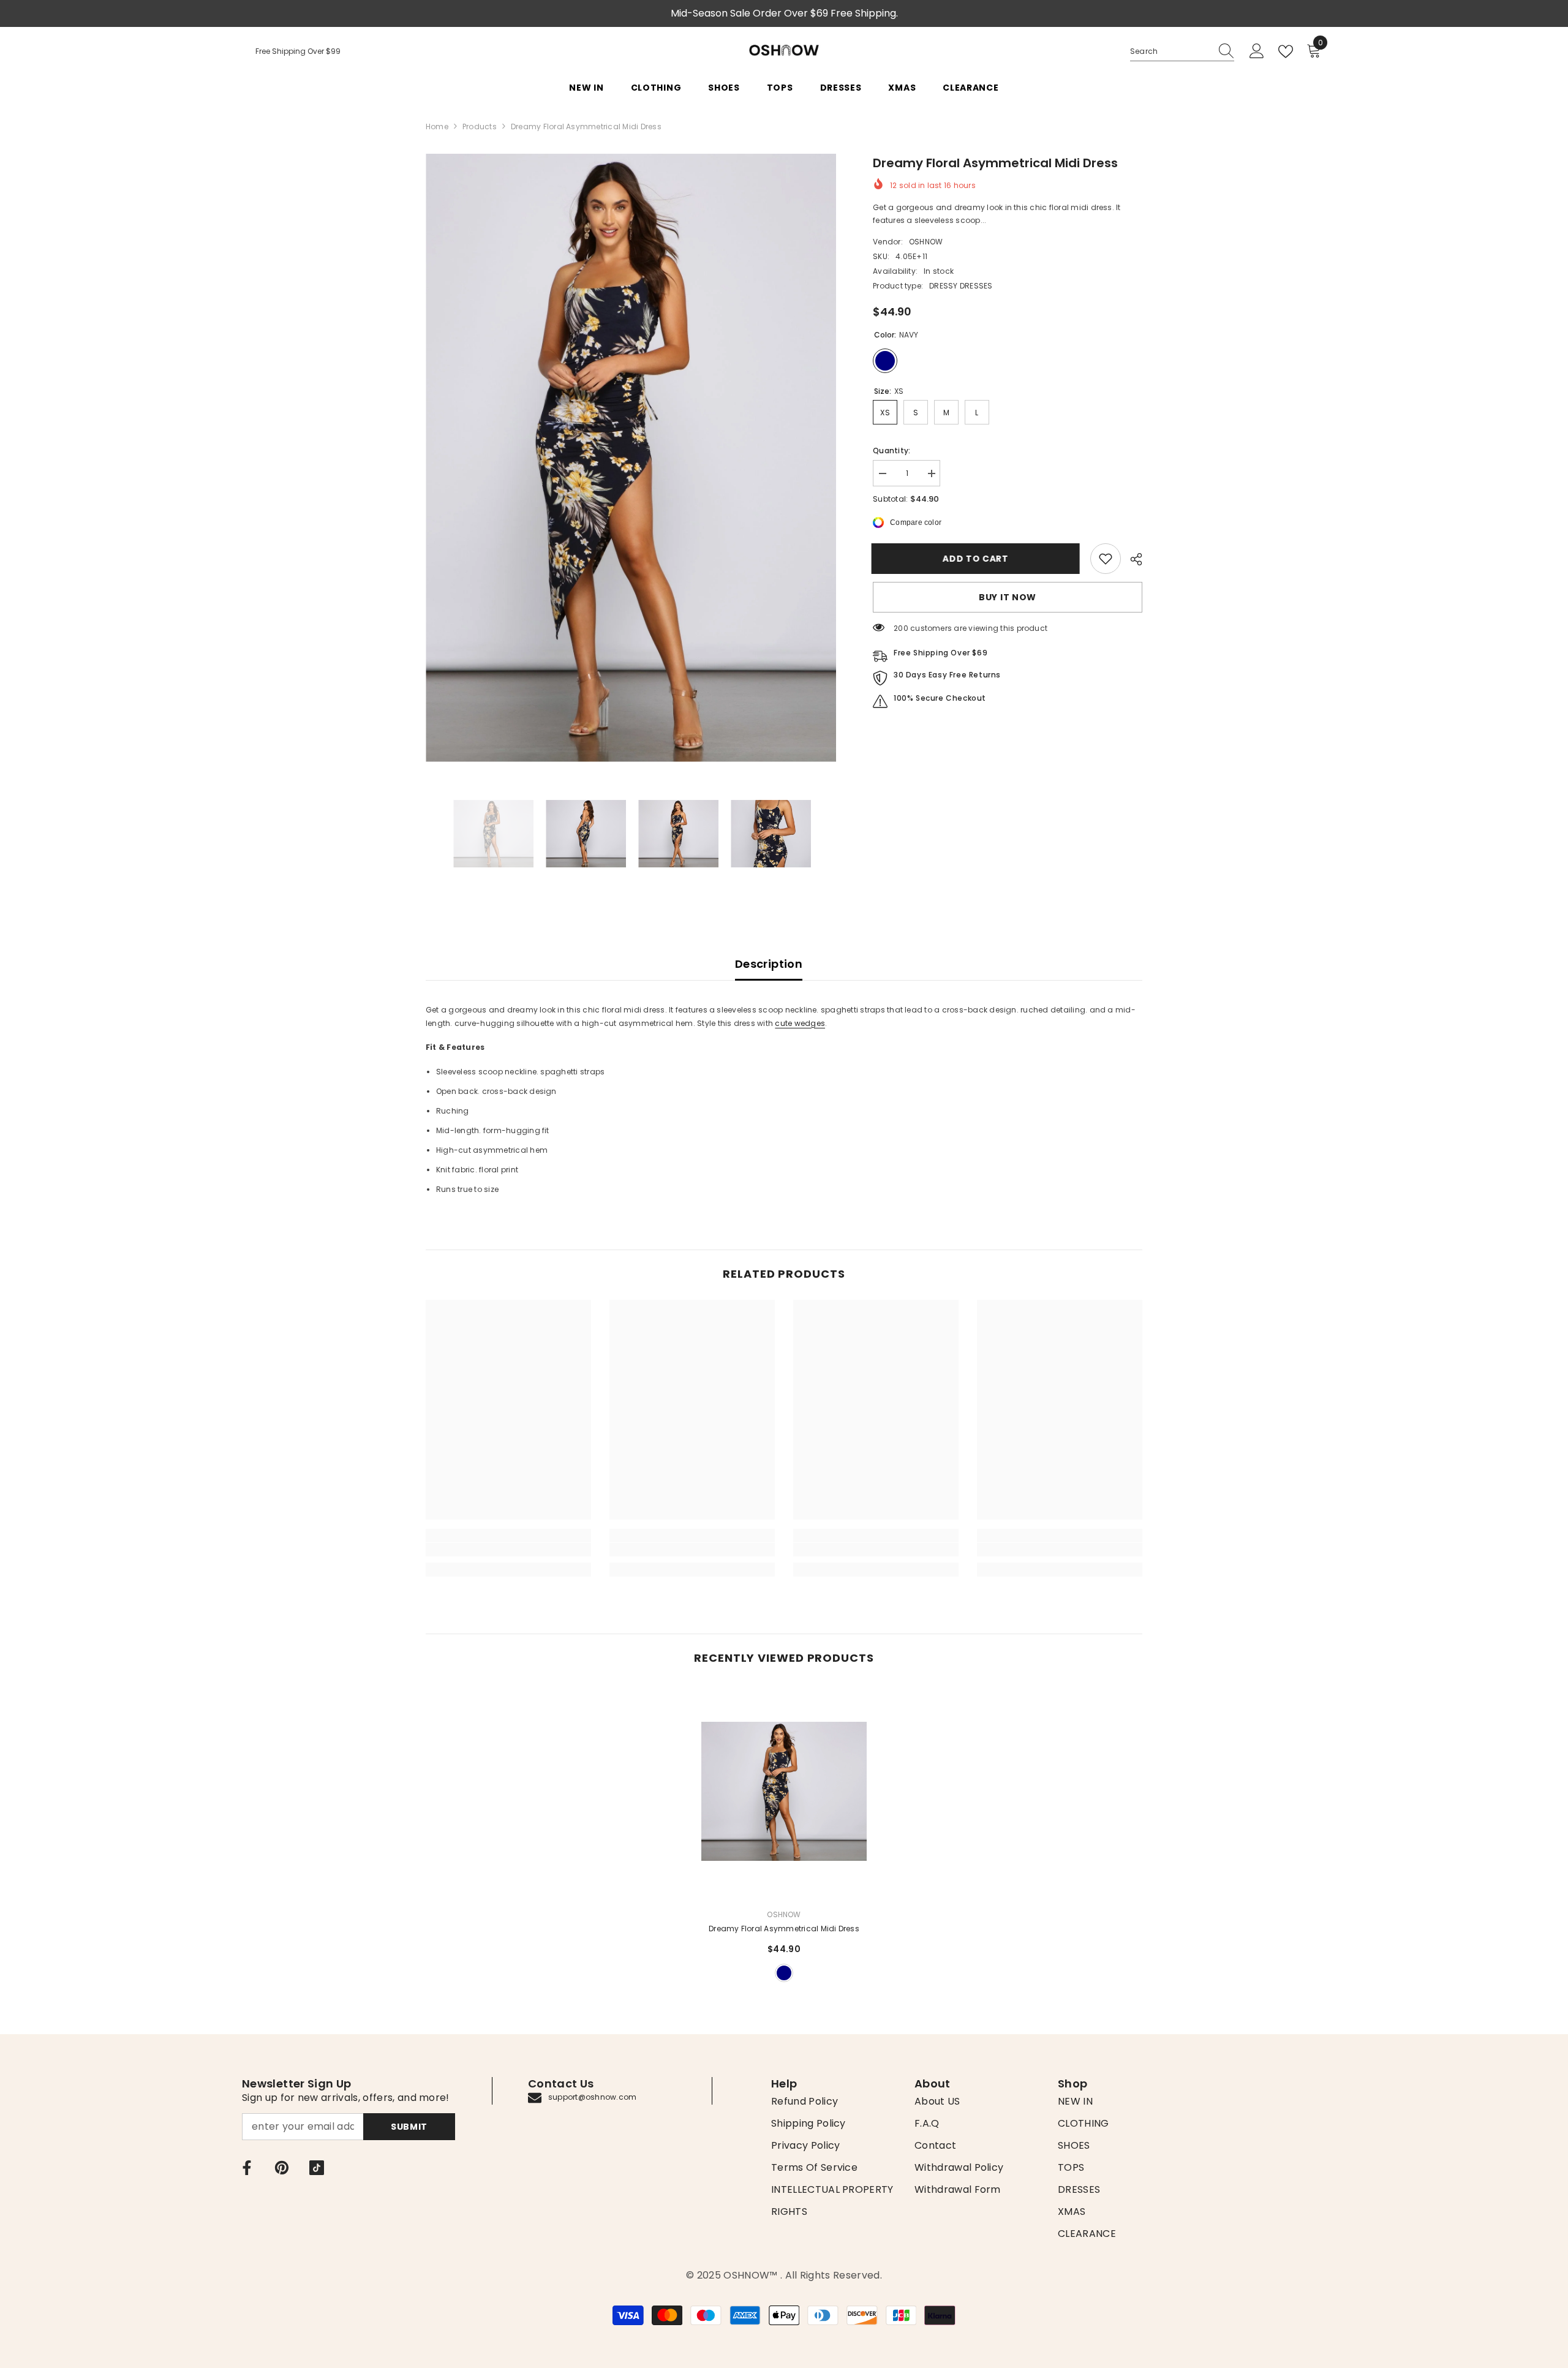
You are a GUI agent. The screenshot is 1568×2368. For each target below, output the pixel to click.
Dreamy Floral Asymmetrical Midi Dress (784, 1929)
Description (769, 964)
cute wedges (800, 1023)
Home (437, 126)
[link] (1106, 559)
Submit (409, 2127)
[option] (631, 458)
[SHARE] (1132, 559)
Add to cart (977, 559)
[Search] (1182, 52)
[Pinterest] (282, 2168)
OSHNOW (926, 242)
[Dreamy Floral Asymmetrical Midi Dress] (784, 1791)
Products (480, 126)
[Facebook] (247, 2168)
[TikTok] (317, 2168)
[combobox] (1170, 51)
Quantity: (891, 451)
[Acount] (1257, 51)
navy (784, 1973)
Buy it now (1008, 597)
